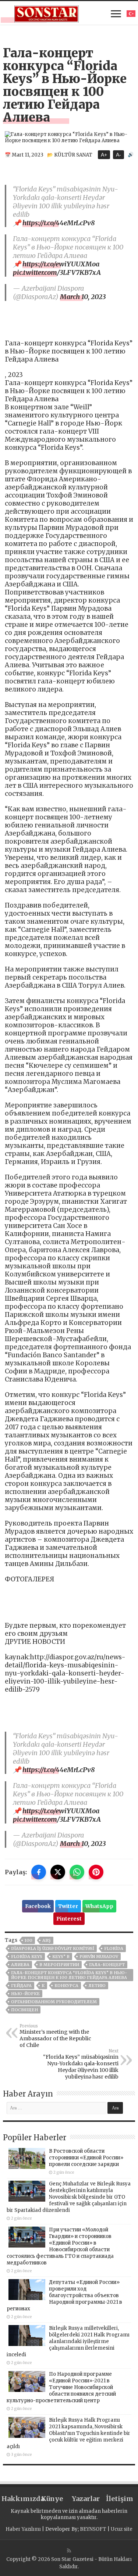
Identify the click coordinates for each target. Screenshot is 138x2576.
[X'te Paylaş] (58, 1872)
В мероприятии (59, 1965)
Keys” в (61, 1957)
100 (29, 1940)
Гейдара (21, 1986)
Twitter (68, 1906)
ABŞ (47, 1940)
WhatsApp (99, 1906)
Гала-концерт (107, 1965)
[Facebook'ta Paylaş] (39, 1872)
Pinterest (69, 1919)
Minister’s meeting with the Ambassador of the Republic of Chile (55, 2036)
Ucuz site (122, 2529)
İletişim (120, 2499)
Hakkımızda (18, 2499)
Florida (114, 1948)
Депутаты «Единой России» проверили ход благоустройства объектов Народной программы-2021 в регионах (64, 2295)
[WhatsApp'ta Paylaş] (77, 1872)
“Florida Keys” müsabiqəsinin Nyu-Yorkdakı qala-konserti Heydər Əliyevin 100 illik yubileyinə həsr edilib (81, 2064)
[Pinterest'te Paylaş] (96, 1872)
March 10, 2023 (83, 297)
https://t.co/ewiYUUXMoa (61, 264)
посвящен (24, 2010)
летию (97, 1986)
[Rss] (69, 2551)
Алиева (20, 1965)
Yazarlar (86, 2499)
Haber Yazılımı (23, 2529)
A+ (104, 155)
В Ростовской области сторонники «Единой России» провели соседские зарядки (86, 2158)
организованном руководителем (54, 2002)
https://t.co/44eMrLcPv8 (59, 223)
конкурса (66, 1986)
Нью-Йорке (25, 1994)
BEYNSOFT (93, 2529)
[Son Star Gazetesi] (47, 13)
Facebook (38, 1906)
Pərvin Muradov (99, 1957)
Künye (52, 2499)
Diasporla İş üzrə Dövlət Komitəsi (53, 1948)
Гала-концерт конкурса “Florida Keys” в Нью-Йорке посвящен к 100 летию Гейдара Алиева (69, 1975)
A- (118, 155)
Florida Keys (27, 1957)
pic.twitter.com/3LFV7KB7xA (57, 272)
